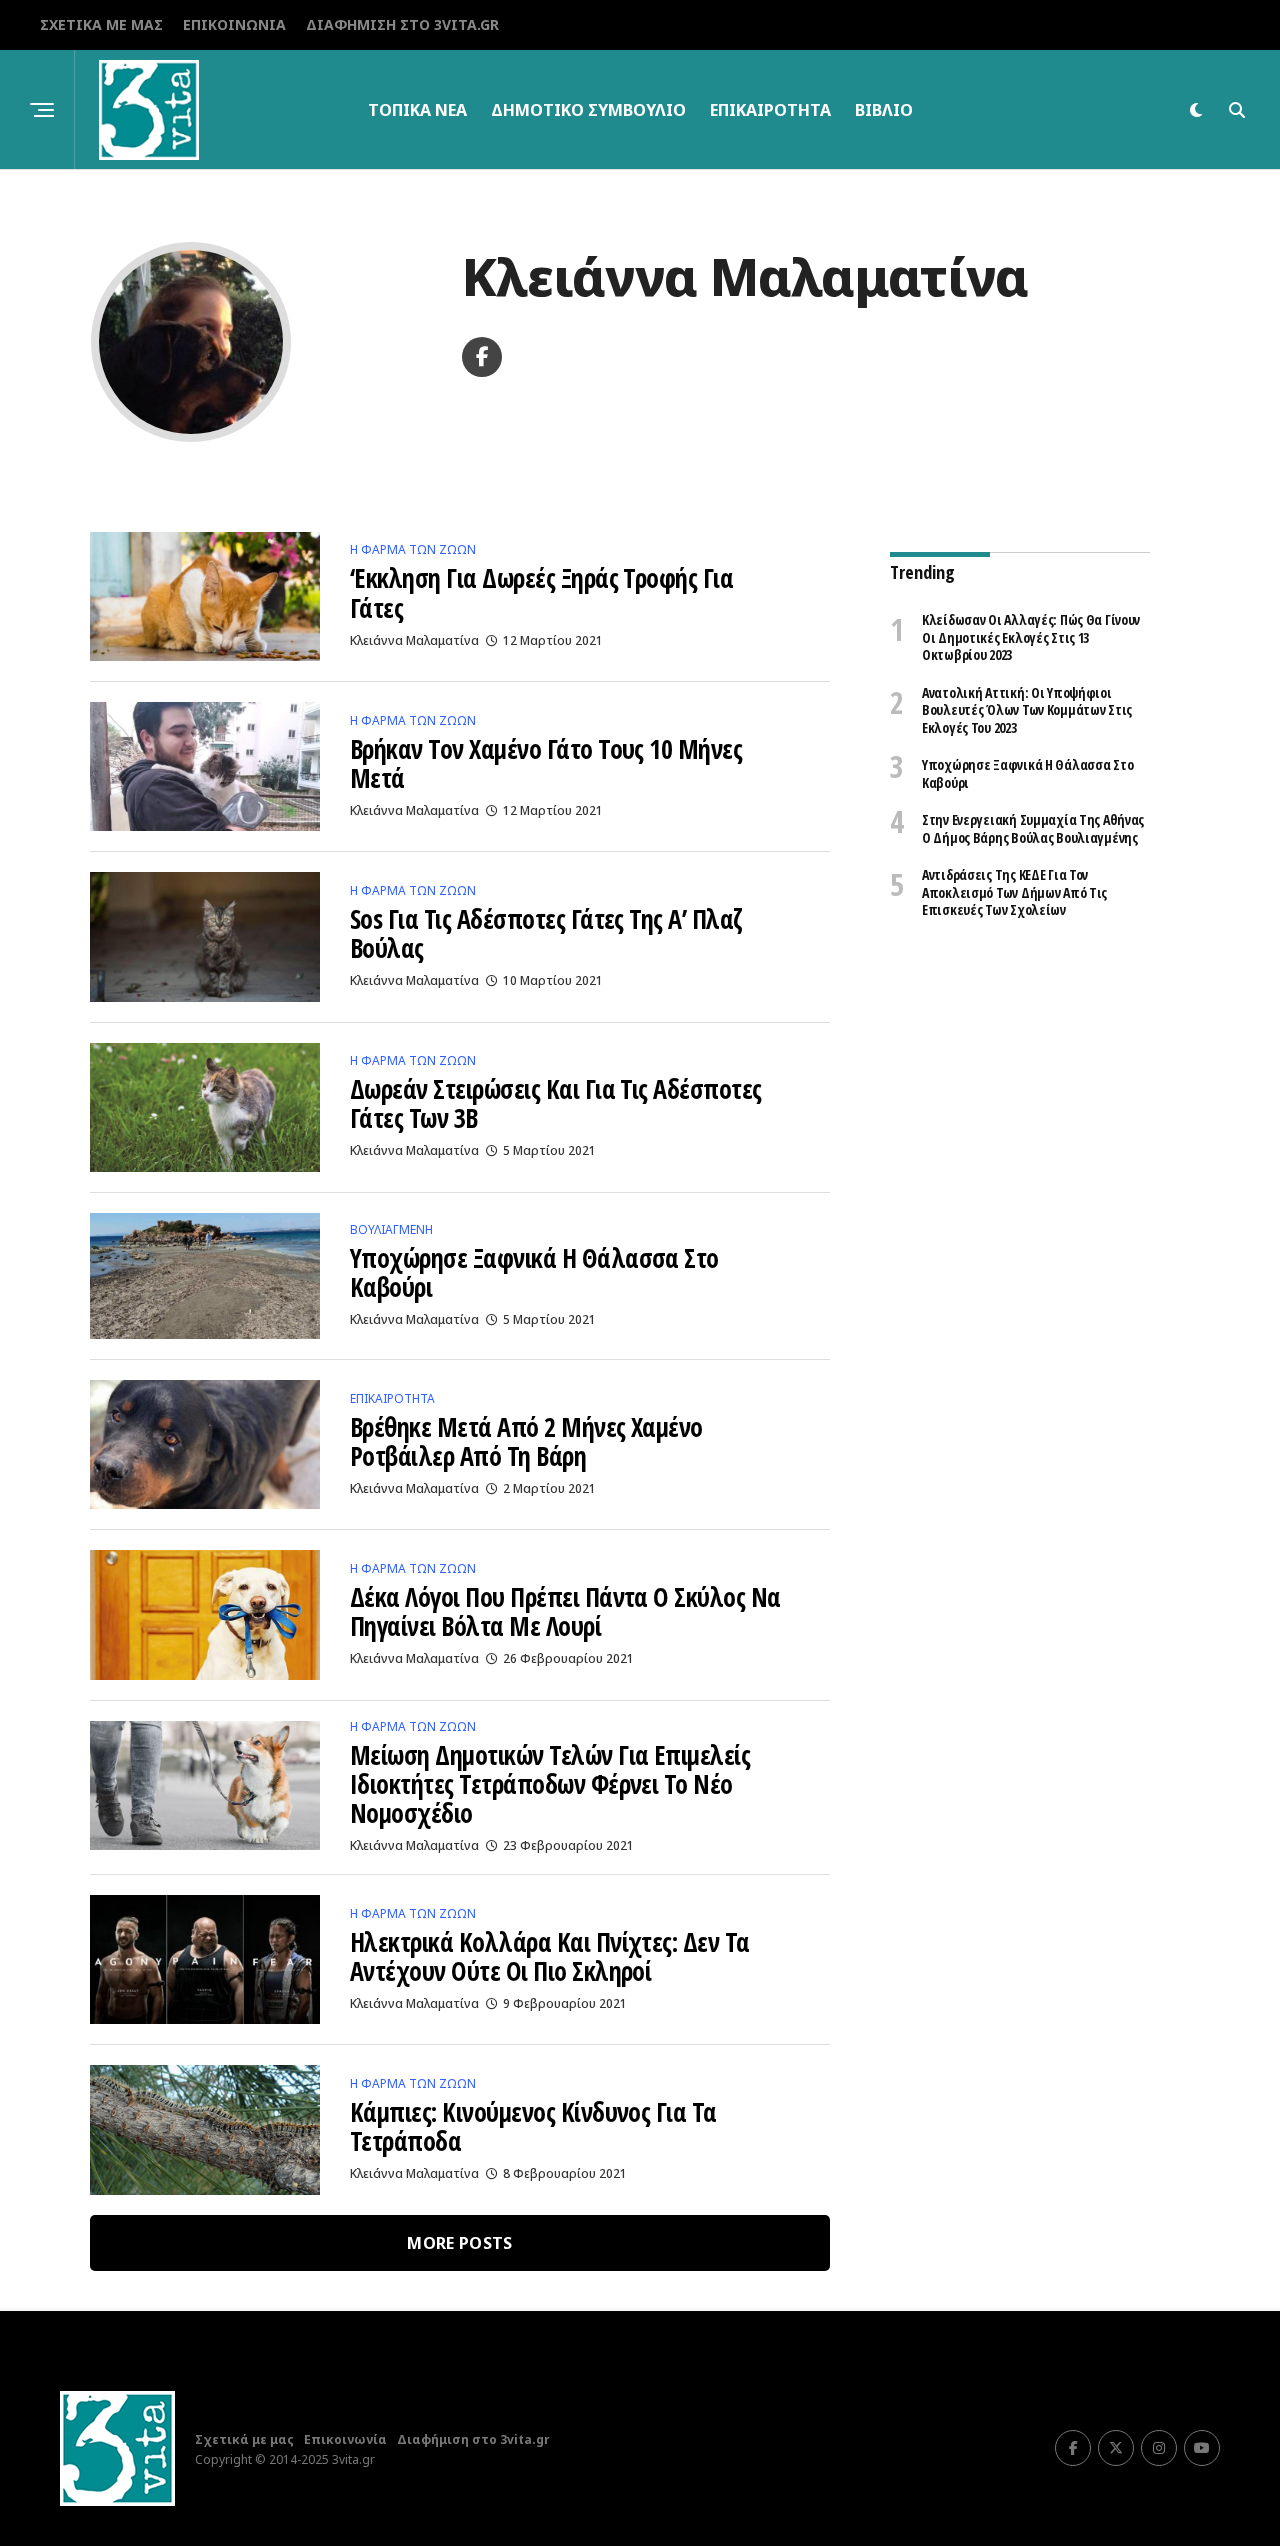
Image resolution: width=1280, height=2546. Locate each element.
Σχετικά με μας (101, 24)
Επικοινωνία (234, 24)
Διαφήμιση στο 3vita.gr (402, 24)
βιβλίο (884, 110)
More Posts (459, 2243)
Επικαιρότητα (770, 110)
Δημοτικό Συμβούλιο (588, 110)
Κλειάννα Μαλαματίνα (414, 640)
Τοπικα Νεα (417, 110)
